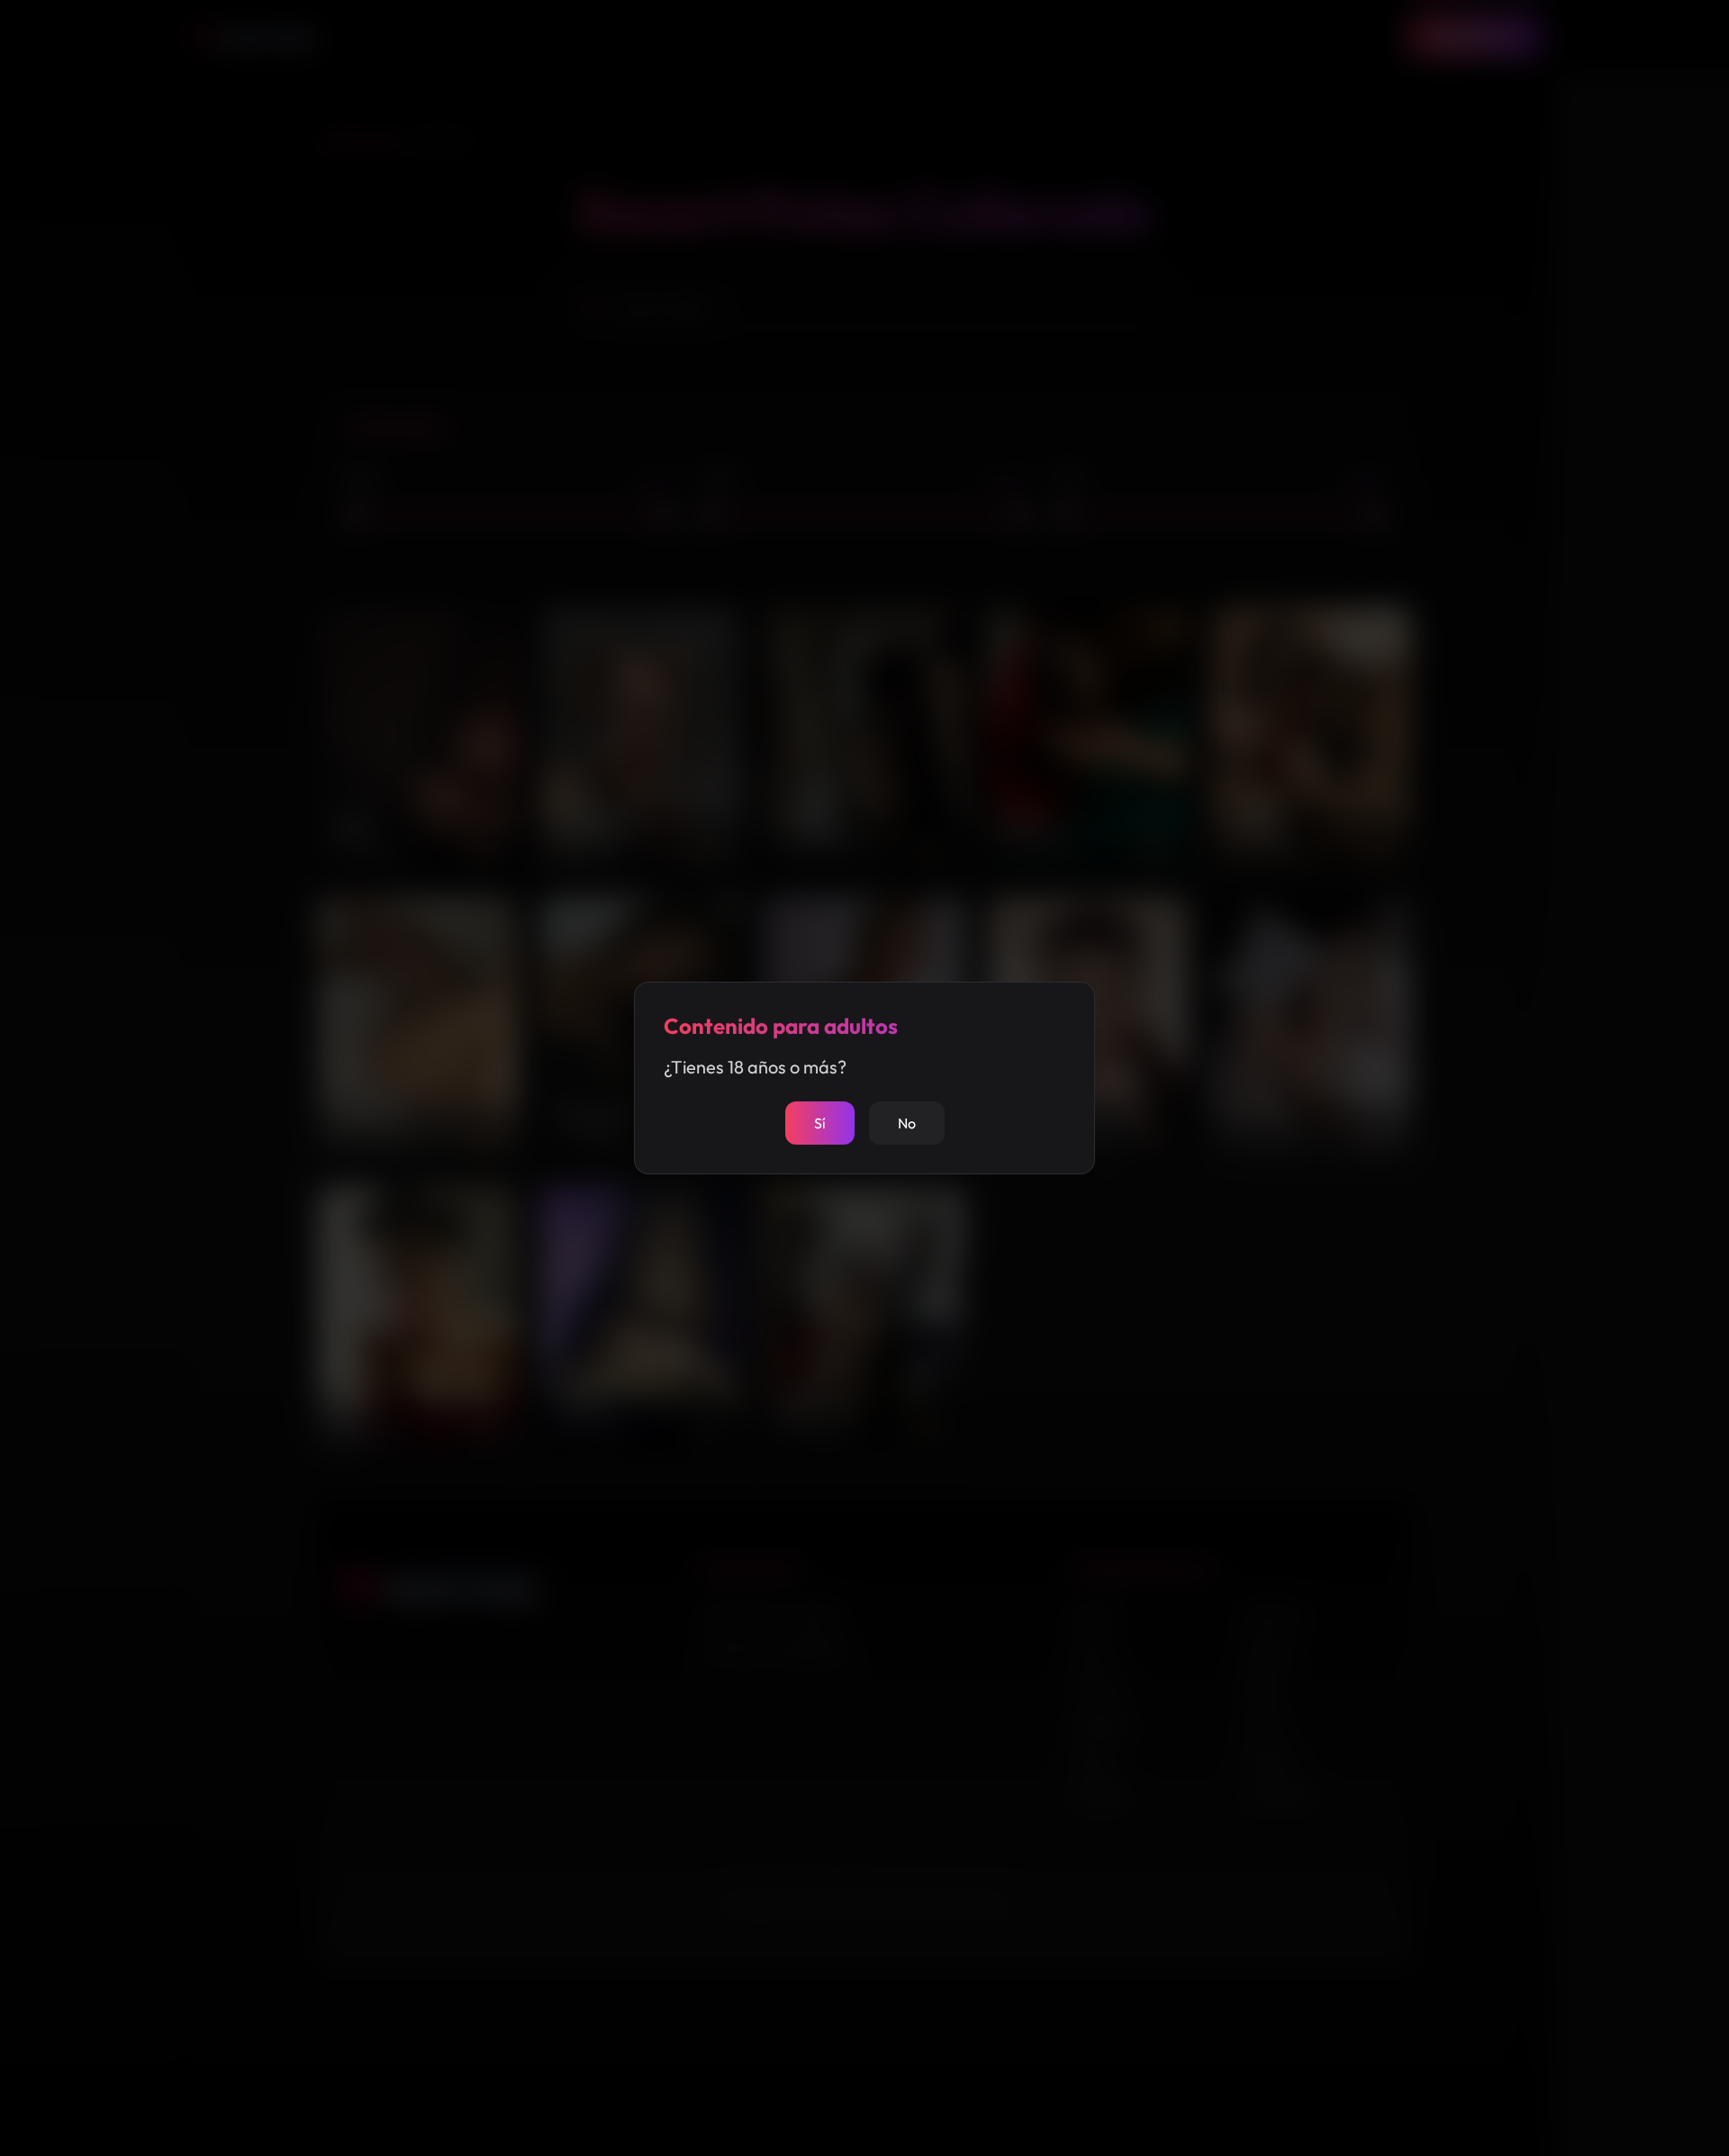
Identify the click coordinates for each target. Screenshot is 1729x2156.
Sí (820, 1123)
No (907, 1123)
